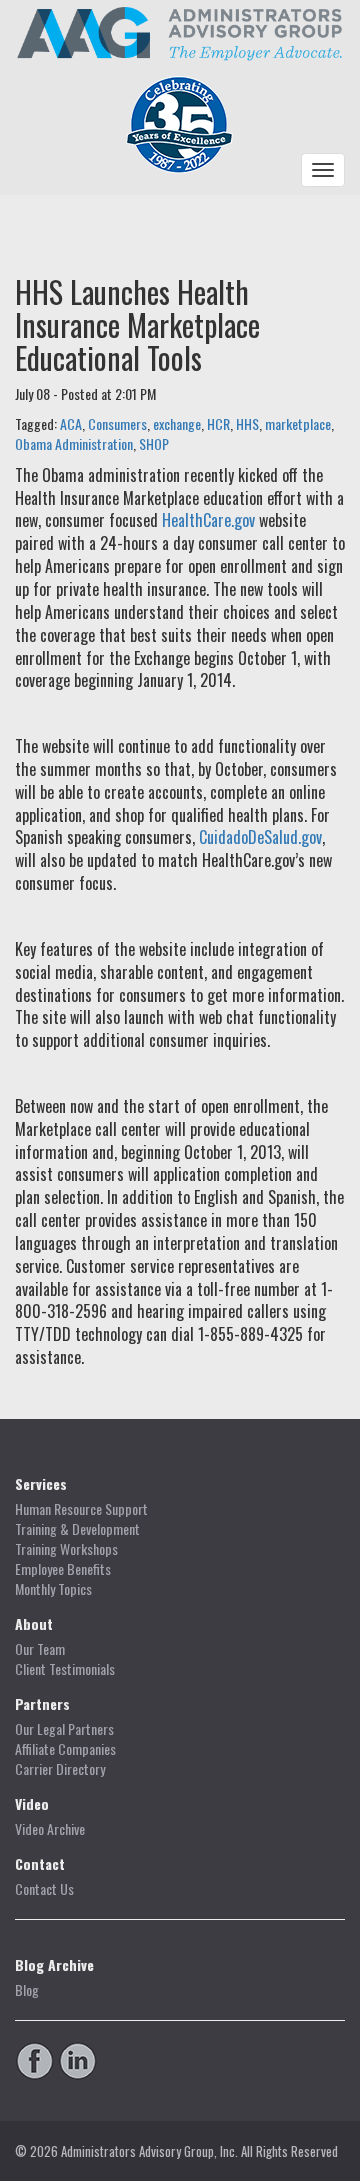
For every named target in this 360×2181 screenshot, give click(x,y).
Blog (27, 1990)
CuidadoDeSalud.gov (260, 837)
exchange (177, 423)
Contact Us (44, 1889)
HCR (218, 423)
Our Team (40, 1649)
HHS (247, 423)
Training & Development (77, 1529)
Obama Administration (74, 443)
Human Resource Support (81, 1509)
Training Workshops (66, 1549)
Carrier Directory (60, 1769)
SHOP (154, 443)
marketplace (298, 423)
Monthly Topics (53, 1589)
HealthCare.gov (208, 520)
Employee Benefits (63, 1569)
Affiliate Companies (65, 1749)
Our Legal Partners (64, 1729)
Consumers (117, 423)
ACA (71, 423)
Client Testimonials (65, 1669)
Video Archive (50, 1829)
